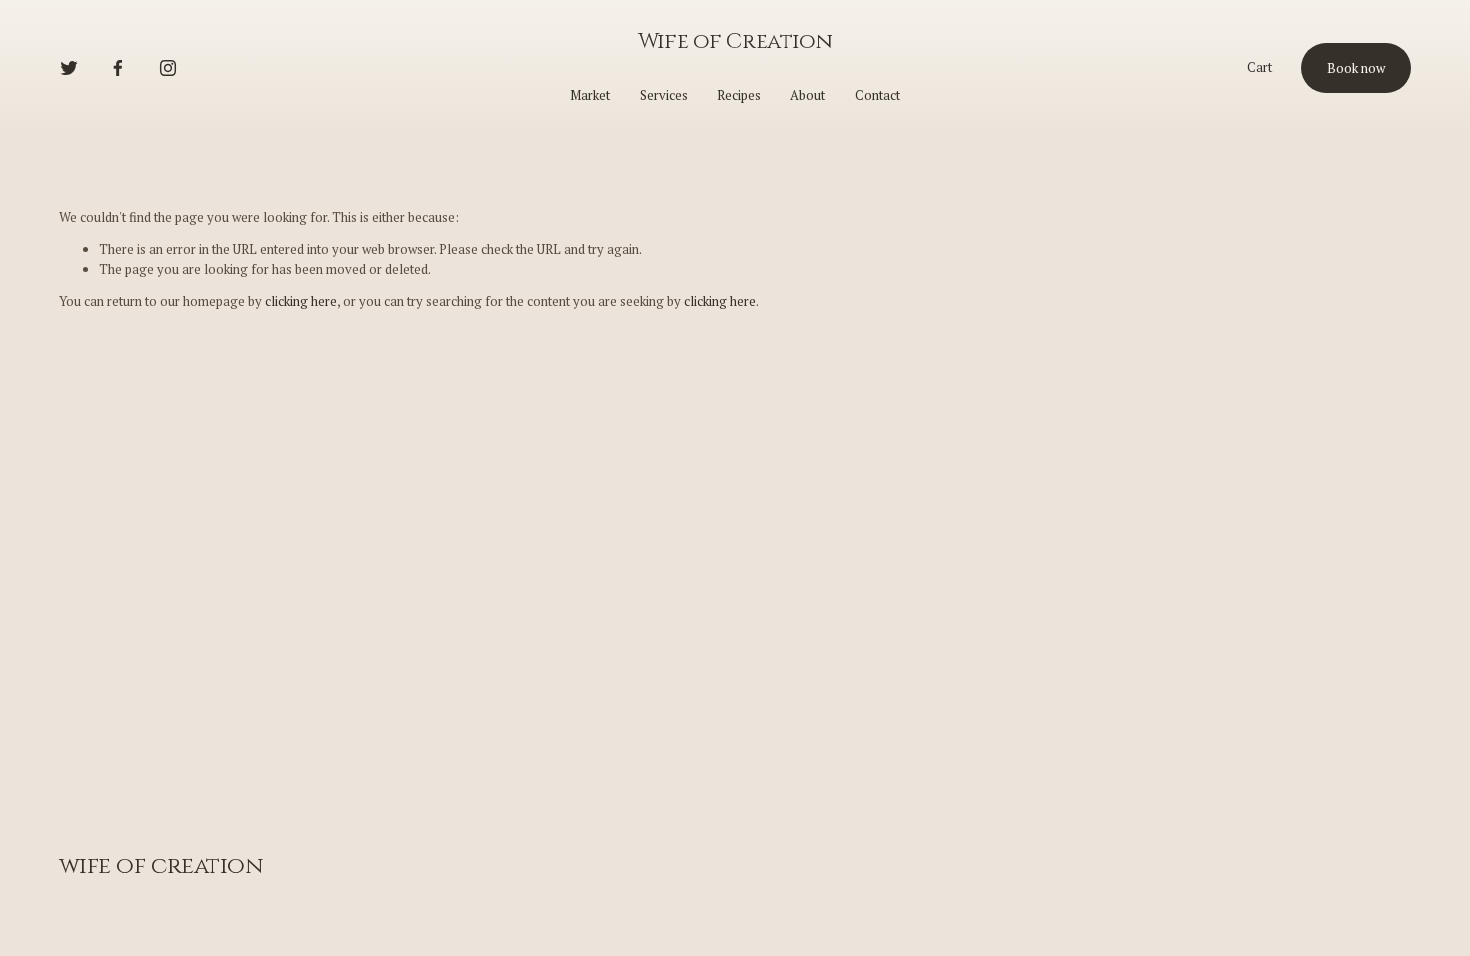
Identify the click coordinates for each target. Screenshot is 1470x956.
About (807, 95)
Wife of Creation (735, 41)
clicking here (301, 301)
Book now (1356, 68)
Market (590, 95)
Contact (877, 95)
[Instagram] (168, 68)
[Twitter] (69, 68)
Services (664, 95)
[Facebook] (118, 68)
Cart (1259, 67)
